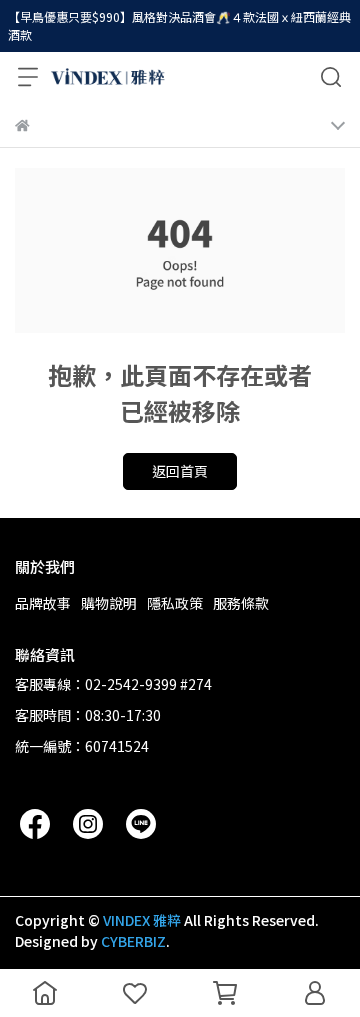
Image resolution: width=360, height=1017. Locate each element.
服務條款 (241, 603)
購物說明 (109, 603)
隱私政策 (175, 603)
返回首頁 (180, 471)
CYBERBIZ (133, 941)
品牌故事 (43, 603)
